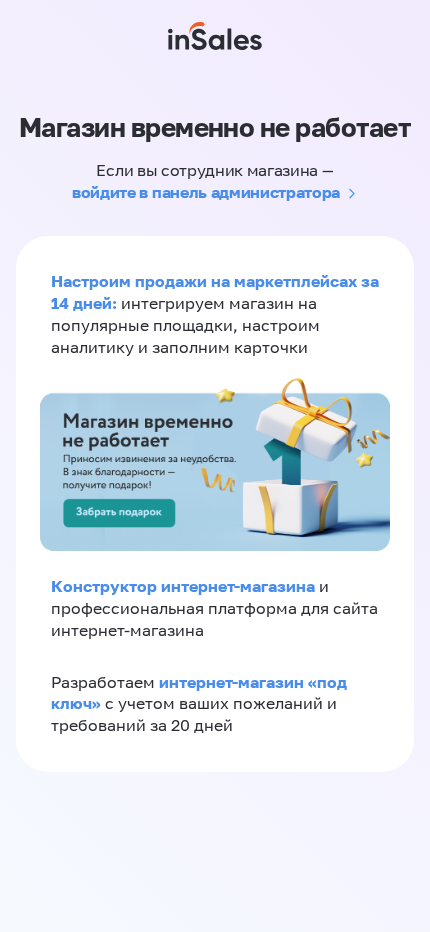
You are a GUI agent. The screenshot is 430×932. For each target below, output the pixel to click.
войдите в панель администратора (206, 192)
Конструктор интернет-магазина (183, 586)
